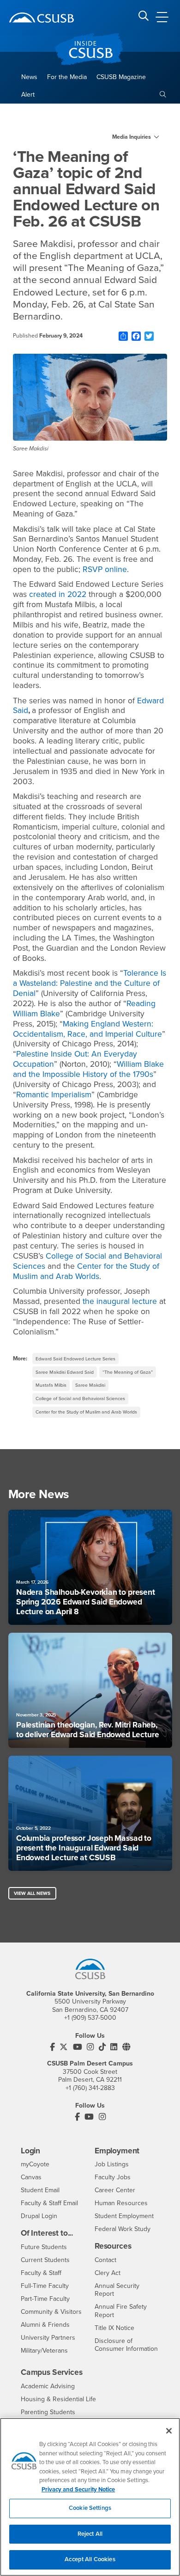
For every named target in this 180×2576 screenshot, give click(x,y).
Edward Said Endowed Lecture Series (75, 1359)
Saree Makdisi (90, 1385)
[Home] (42, 18)
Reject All (90, 2534)
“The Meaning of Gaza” (128, 1372)
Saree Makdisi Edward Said (65, 1372)
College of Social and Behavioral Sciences (80, 1399)
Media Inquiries (132, 137)
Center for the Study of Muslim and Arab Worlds (86, 1412)
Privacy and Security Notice (78, 2490)
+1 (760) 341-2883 (90, 2088)
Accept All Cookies (90, 2559)
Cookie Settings (90, 2508)
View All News (32, 1893)
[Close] (169, 2431)
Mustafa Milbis (51, 1385)
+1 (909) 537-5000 (90, 2018)
